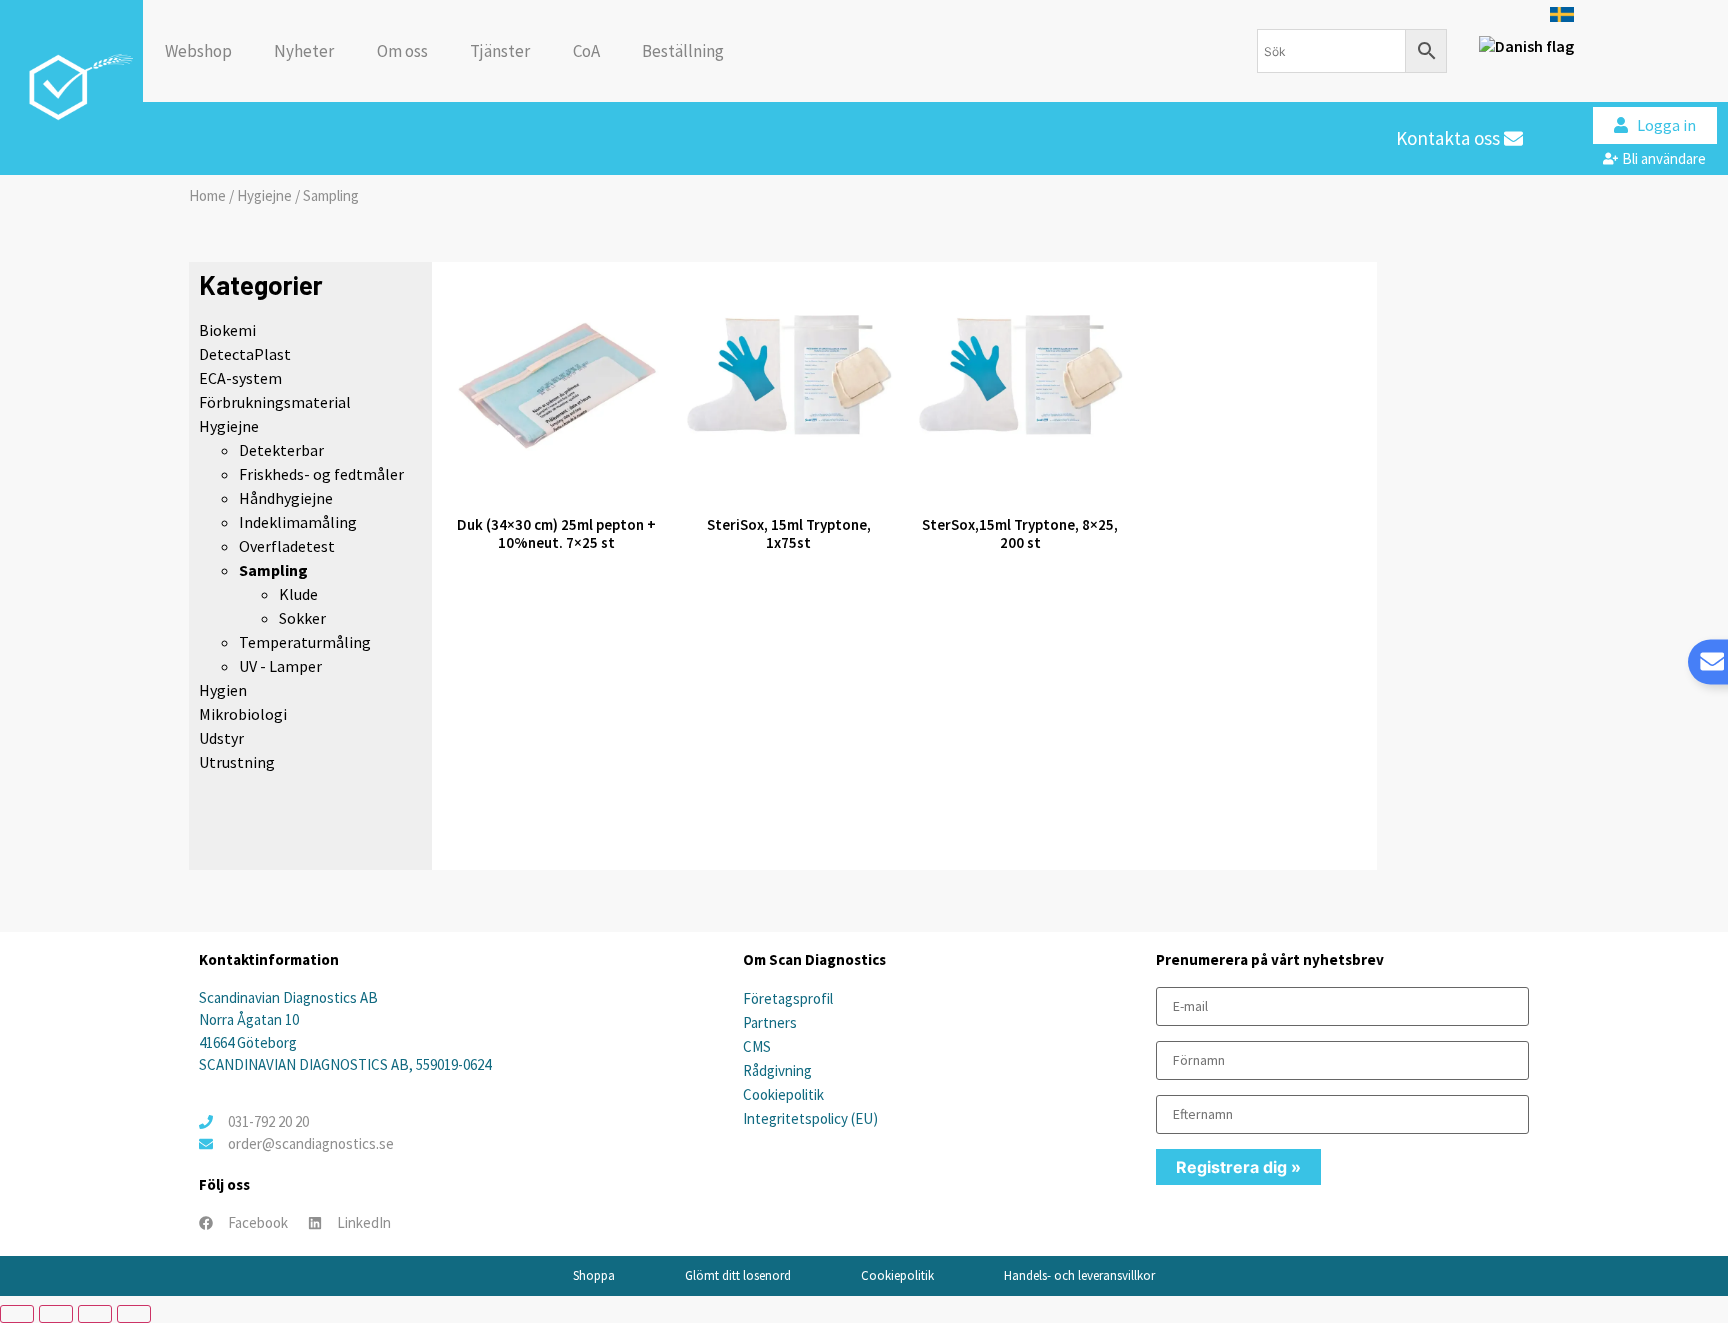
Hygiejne (264, 195)
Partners (770, 1022)
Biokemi (227, 330)
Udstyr (221, 738)
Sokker (302, 618)
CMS (757, 1046)
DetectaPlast (245, 354)
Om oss (402, 51)
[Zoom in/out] (17, 1314)
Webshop (198, 51)
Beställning (683, 51)
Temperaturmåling (305, 642)
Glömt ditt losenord (738, 1275)
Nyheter (304, 51)
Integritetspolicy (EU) (810, 1118)
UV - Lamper (280, 666)
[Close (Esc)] (134, 1314)
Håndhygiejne (286, 498)
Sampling (273, 570)
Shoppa (594, 1275)
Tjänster (500, 51)
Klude (298, 594)
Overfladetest (287, 546)
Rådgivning (777, 1070)
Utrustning (237, 762)
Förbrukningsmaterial (275, 402)
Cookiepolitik (783, 1094)
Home (207, 195)
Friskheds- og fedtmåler (321, 474)
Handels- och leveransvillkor (1079, 1275)
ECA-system (240, 378)
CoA (586, 51)
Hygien (223, 690)
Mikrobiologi (243, 714)
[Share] (95, 1314)
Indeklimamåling (298, 522)
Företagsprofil (788, 998)
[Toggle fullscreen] (56, 1314)
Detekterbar (281, 450)
